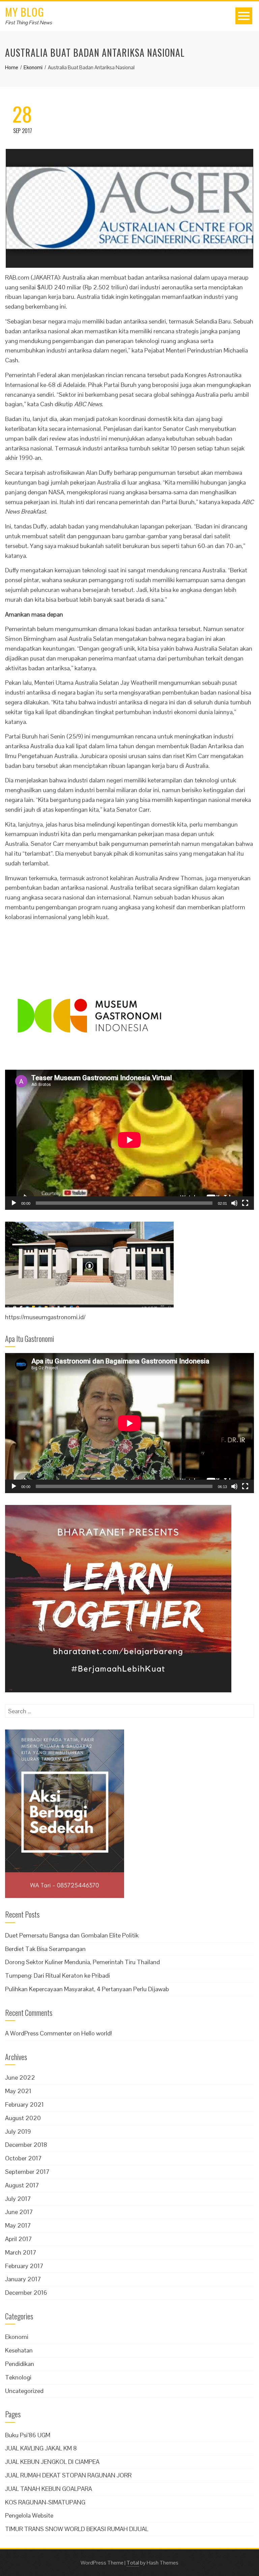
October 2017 (23, 2158)
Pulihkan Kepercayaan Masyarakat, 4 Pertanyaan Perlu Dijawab (87, 1989)
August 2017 (22, 2185)
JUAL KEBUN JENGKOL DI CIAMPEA (52, 2462)
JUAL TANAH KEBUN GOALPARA (49, 2489)
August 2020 (23, 2118)
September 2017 (27, 2172)
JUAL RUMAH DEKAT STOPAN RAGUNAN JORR (68, 2475)
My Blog (25, 12)
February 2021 (24, 2104)
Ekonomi (17, 2337)
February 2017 (24, 2266)
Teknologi (18, 2377)
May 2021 (18, 2091)
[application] (129, 1140)
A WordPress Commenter (38, 2033)
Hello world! (97, 2033)
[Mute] (234, 1203)
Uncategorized (24, 2391)
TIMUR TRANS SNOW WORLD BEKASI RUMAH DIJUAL (77, 2529)
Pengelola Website (29, 2515)
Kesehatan (19, 2350)
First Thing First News (28, 22)
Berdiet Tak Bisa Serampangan (45, 1949)
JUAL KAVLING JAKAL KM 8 (41, 2448)
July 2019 (18, 2131)
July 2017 (18, 2199)
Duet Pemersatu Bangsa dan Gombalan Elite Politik (72, 1935)
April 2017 (19, 2239)
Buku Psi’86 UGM (28, 2435)
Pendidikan (20, 2364)
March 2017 (21, 2252)
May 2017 (18, 2225)
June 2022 (20, 2077)
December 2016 (26, 2293)
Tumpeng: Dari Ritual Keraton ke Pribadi (57, 1975)
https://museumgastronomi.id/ (45, 1317)
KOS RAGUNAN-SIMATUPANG (45, 2502)
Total (133, 2563)
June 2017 (19, 2212)
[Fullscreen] (245, 1203)
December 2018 (26, 2145)
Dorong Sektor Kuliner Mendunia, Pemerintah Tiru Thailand (82, 1962)
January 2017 (23, 2279)
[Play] (14, 1203)
